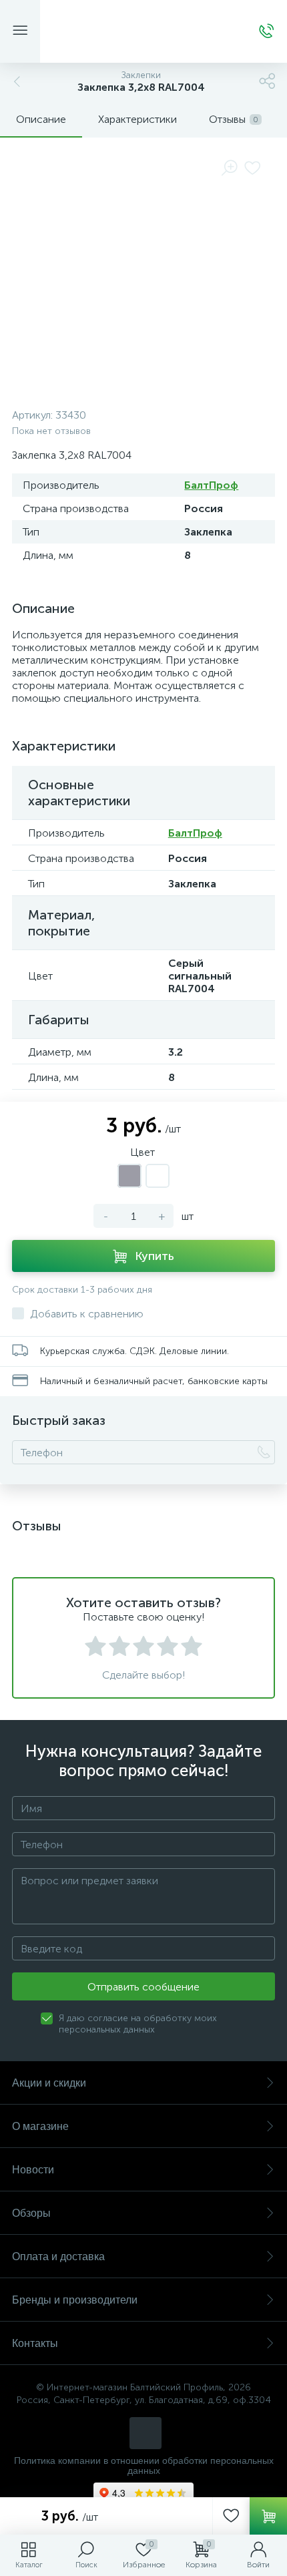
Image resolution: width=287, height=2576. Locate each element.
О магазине (40, 2126)
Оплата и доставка (58, 2257)
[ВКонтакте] (146, 2433)
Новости (33, 2170)
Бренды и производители (75, 2300)
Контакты (35, 2343)
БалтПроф (211, 485)
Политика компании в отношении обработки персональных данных (144, 2466)
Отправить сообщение (143, 1987)
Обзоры (31, 2213)
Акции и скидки (49, 2083)
